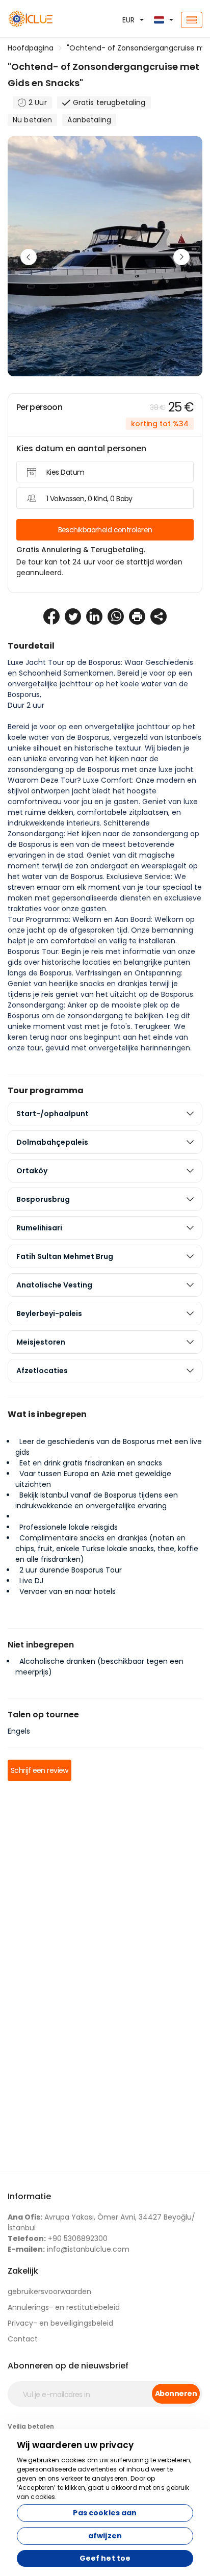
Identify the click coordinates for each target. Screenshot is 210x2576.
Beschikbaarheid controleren (105, 530)
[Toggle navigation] (192, 20)
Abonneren (176, 2393)
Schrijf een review (40, 1770)
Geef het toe (105, 2558)
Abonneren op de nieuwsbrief (68, 2366)
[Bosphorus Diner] (35, 20)
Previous (29, 257)
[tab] (105, 1114)
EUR (128, 20)
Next (181, 257)
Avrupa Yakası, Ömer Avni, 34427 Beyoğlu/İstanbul (101, 2222)
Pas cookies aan (105, 2513)
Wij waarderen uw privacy (75, 2445)
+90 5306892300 (58, 2238)
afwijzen (105, 2536)
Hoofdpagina (31, 48)
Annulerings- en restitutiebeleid (64, 2307)
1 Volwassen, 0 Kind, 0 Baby (89, 499)
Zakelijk (23, 2271)
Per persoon (39, 407)
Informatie (29, 2196)
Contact (23, 2339)
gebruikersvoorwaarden (49, 2291)
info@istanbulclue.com (69, 2249)
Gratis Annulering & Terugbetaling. (81, 550)
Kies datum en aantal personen (81, 448)
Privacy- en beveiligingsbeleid (60, 2323)
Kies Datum (65, 472)
